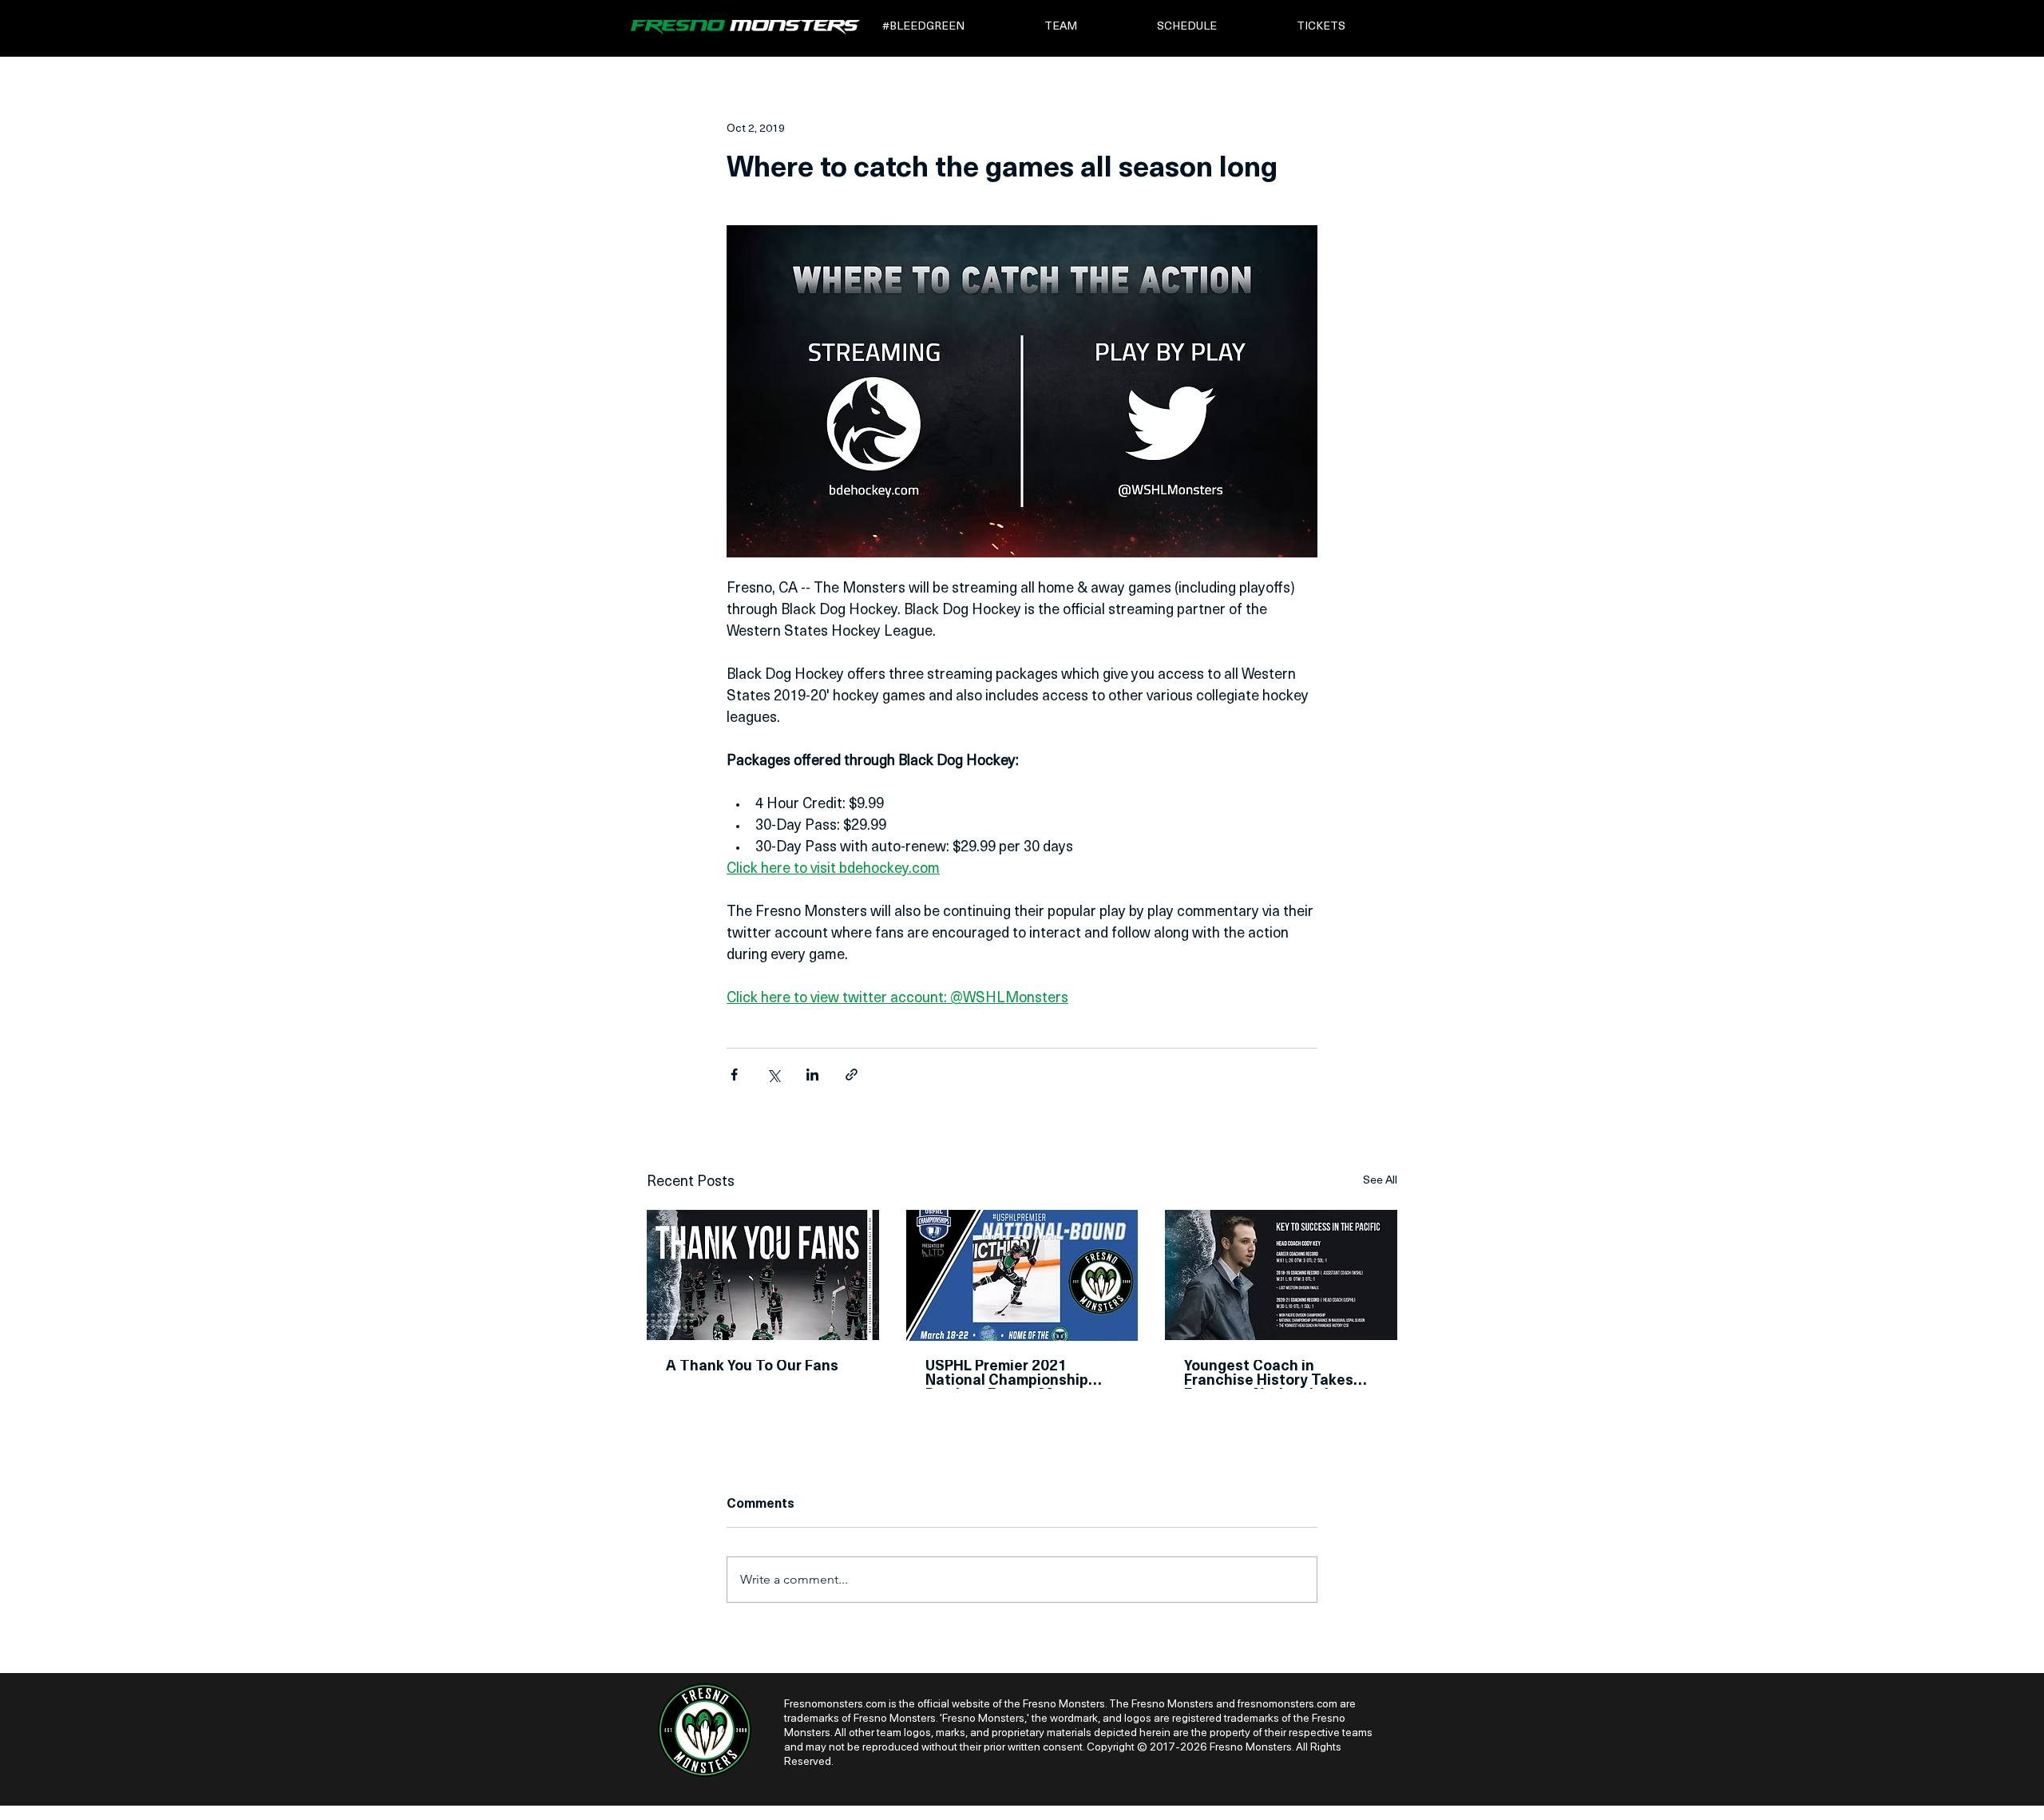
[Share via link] (852, 1075)
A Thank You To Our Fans (752, 1367)
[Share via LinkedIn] (812, 1075)
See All (1380, 1181)
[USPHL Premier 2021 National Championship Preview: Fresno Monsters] (1022, 1275)
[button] (952, 27)
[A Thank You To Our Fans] (763, 1275)
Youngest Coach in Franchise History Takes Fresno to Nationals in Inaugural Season (1269, 1374)
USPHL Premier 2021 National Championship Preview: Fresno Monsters (1016, 1374)
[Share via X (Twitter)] (773, 1075)
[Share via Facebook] (734, 1075)
